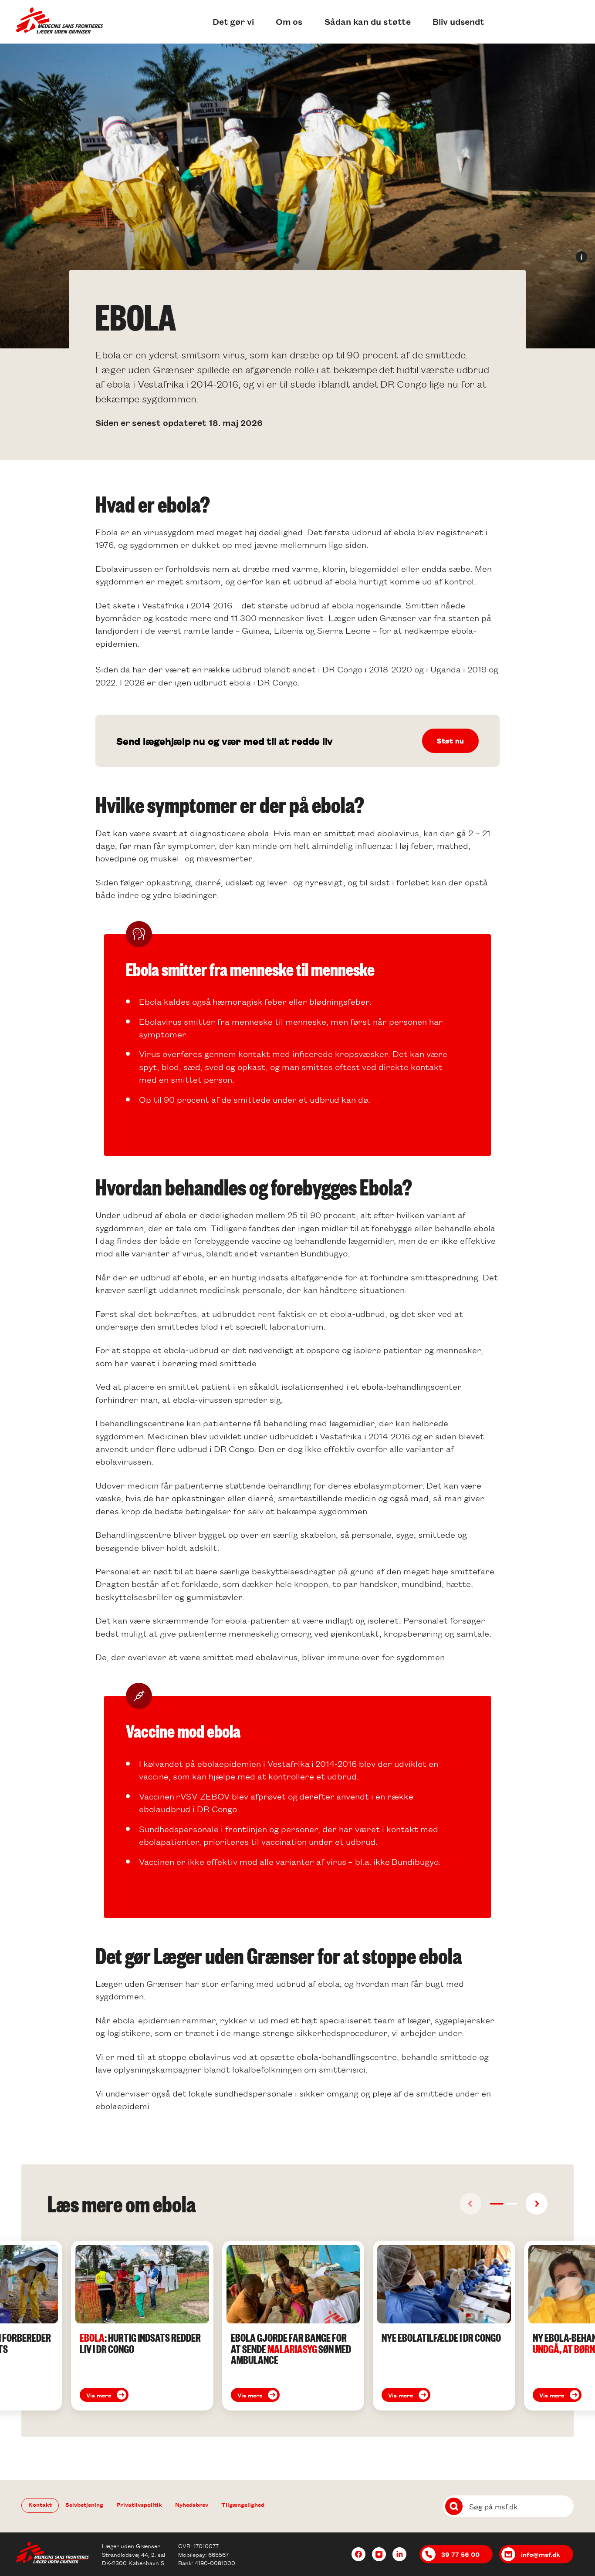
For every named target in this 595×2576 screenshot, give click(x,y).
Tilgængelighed (243, 2504)
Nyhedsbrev (192, 2504)
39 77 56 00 (460, 2554)
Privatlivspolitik (139, 2504)
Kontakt (40, 2504)
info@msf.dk (541, 2554)
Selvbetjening (84, 2504)
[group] (142, 2326)
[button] (497, 2204)
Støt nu (450, 741)
